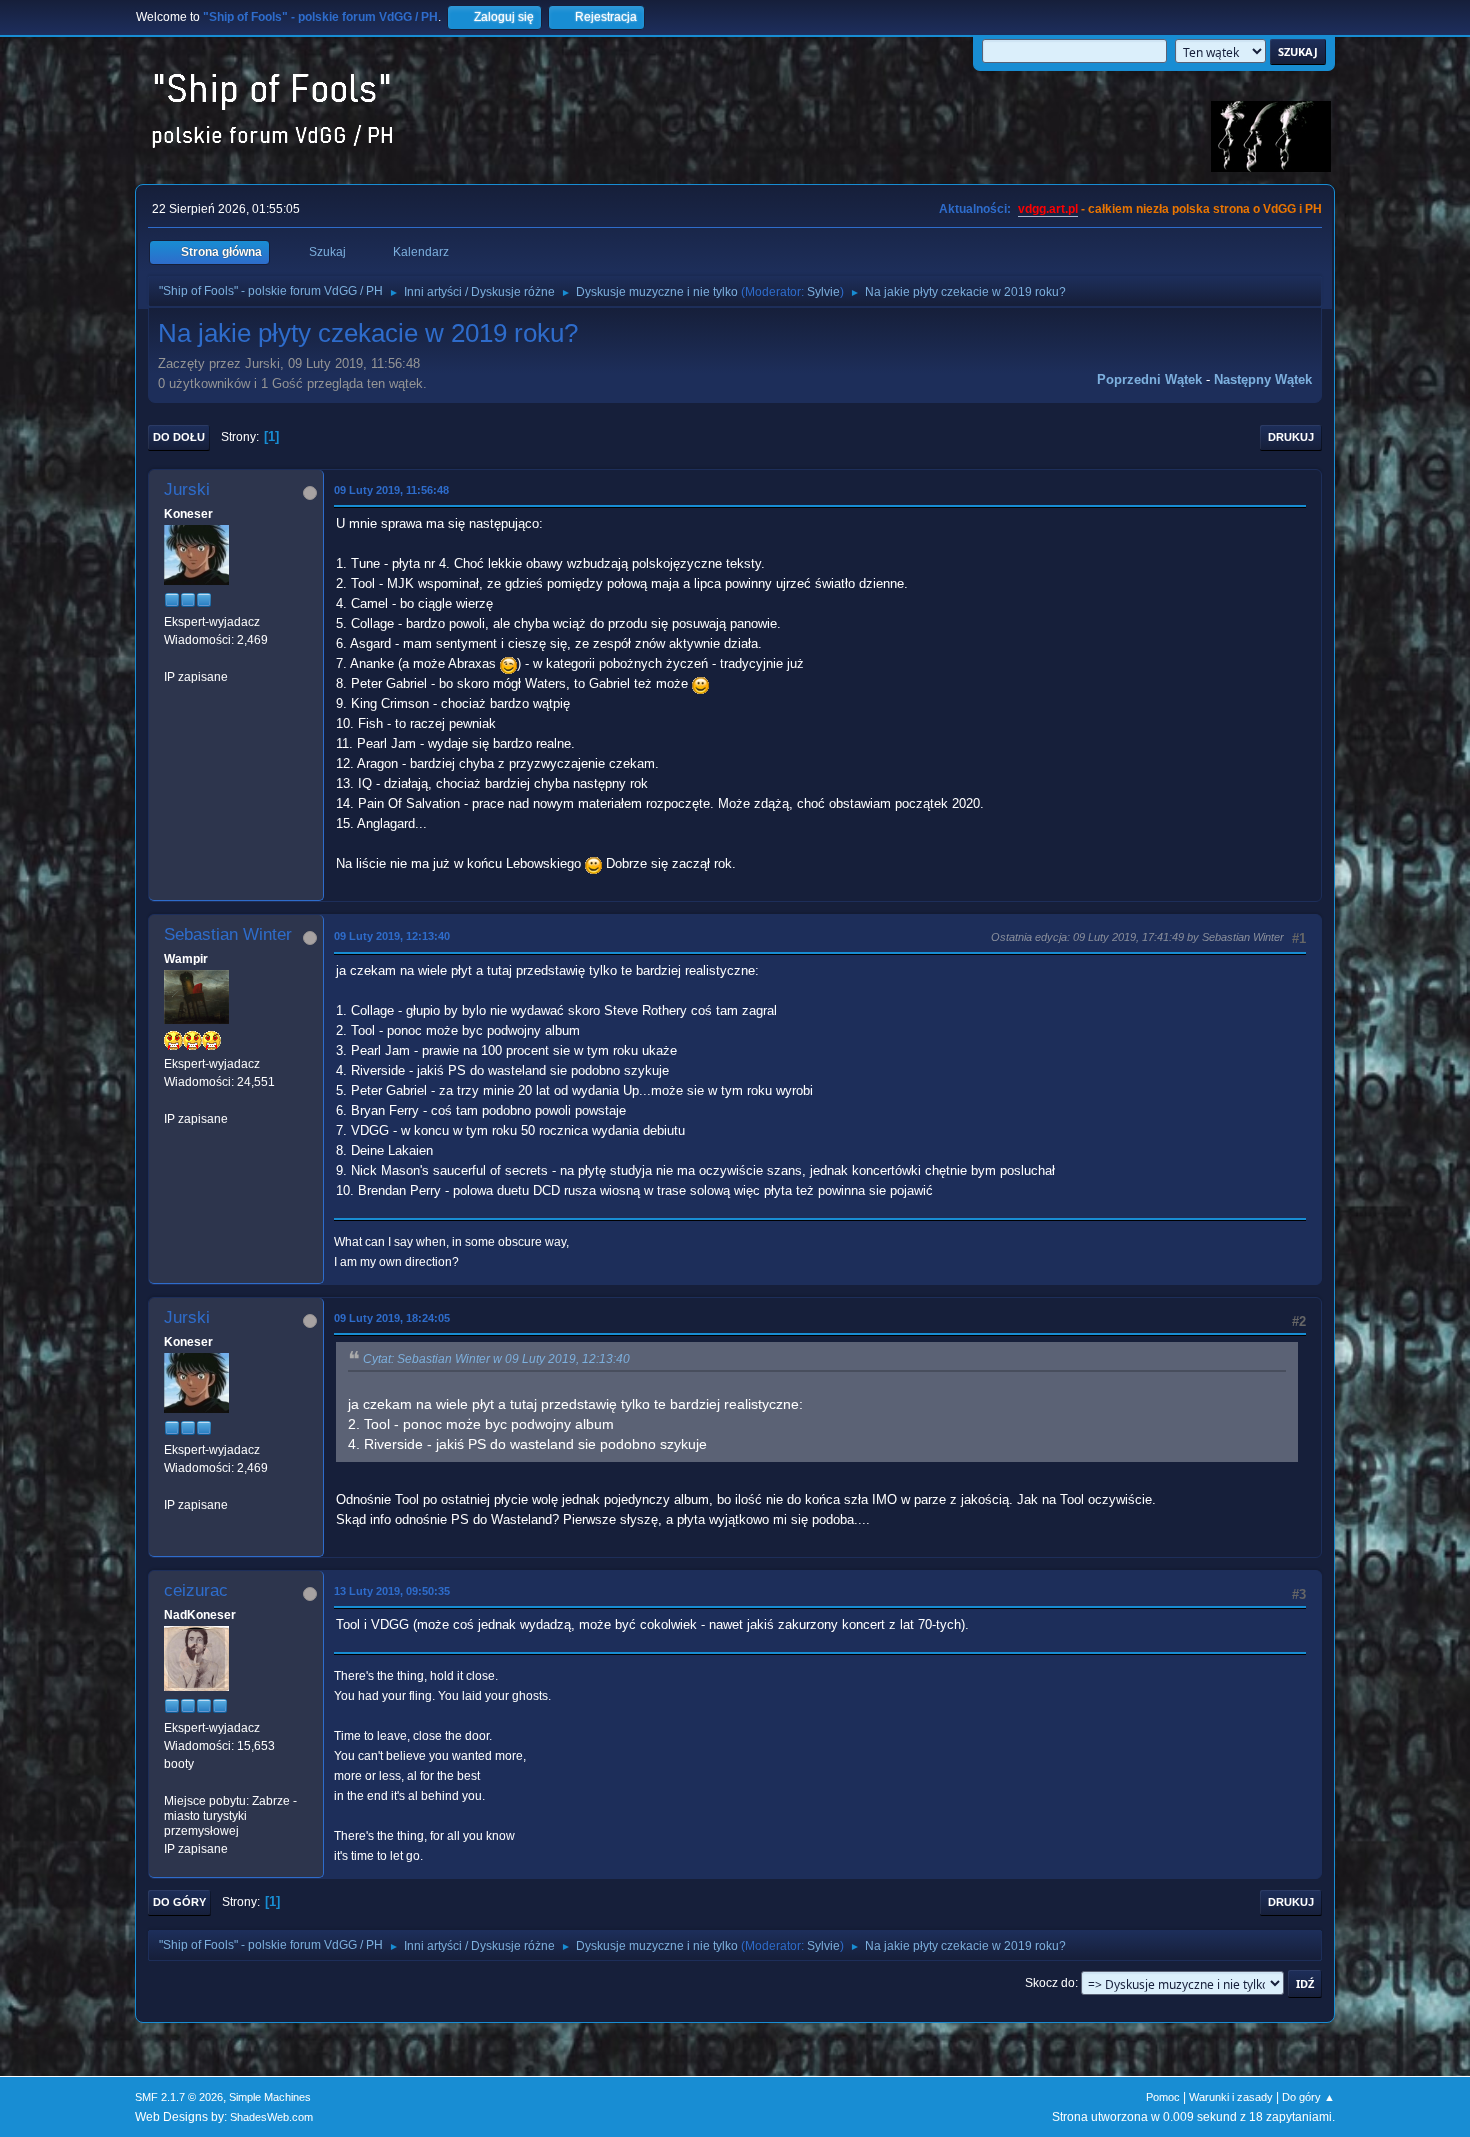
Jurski (187, 489)
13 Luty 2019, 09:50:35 (392, 1591)
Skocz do (1050, 1983)
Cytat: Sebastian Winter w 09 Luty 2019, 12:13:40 (496, 1359)
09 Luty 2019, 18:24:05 (392, 1318)
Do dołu (179, 437)
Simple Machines (270, 2097)
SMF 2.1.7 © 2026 (179, 2097)
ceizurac (196, 1590)
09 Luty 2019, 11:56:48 (391, 490)
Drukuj (1291, 437)
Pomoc (1163, 2097)
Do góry (179, 1902)
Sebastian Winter (228, 934)
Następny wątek (1263, 379)
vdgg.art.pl (1048, 209)
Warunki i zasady (1231, 2097)
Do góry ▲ (1308, 2097)
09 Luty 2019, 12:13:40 (392, 936)
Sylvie (823, 292)
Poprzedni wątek (1149, 379)
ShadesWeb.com (271, 2117)
